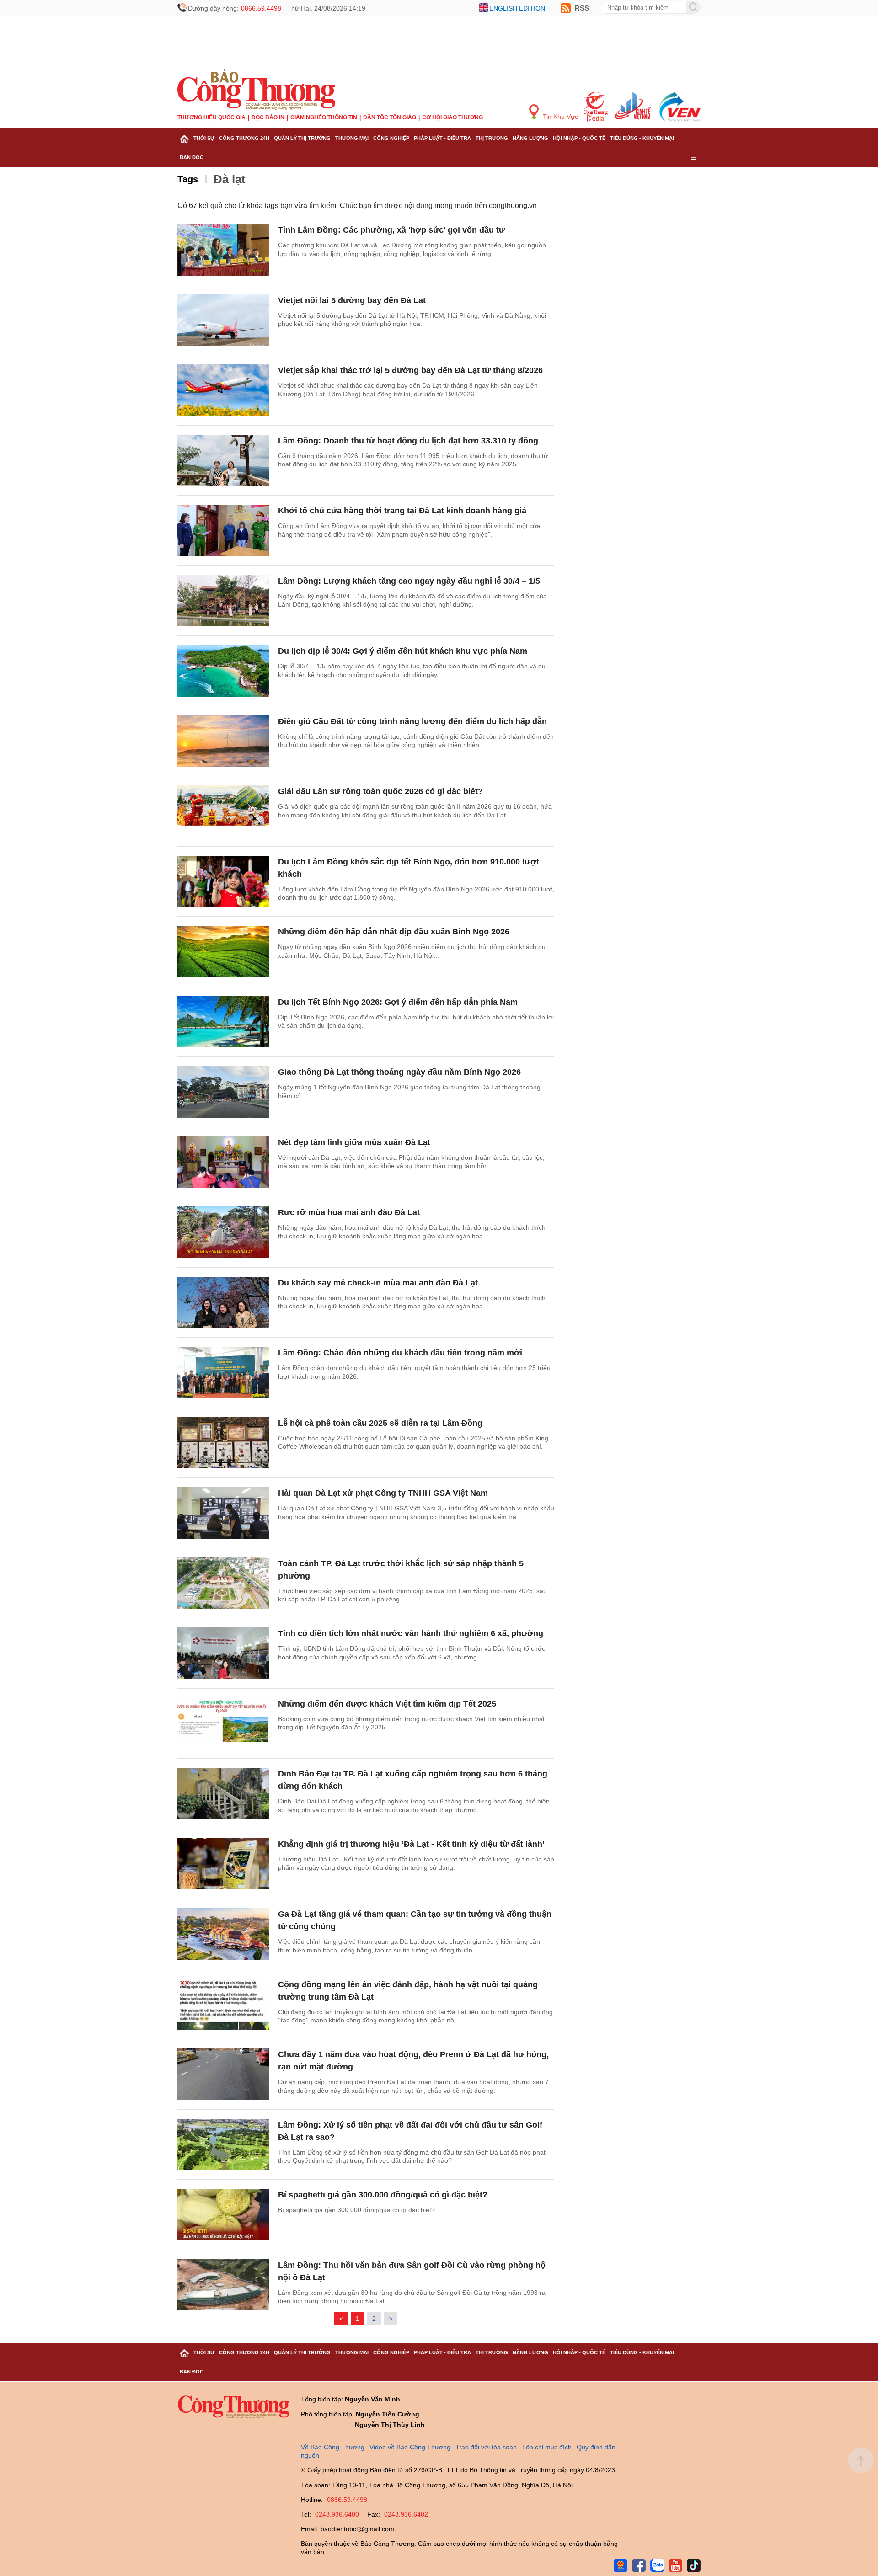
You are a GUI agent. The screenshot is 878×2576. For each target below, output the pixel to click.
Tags (188, 179)
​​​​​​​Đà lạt (230, 179)
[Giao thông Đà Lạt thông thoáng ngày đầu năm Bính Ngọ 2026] (223, 1092)
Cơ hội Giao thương (452, 117)
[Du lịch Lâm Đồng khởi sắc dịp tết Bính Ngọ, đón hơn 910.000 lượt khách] (223, 882)
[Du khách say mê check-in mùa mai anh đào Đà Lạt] (223, 1303)
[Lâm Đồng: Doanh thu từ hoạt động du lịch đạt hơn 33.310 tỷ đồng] (223, 461)
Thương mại (352, 138)
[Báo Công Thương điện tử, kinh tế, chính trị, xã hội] (256, 89)
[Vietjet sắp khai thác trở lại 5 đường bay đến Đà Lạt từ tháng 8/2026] (223, 390)
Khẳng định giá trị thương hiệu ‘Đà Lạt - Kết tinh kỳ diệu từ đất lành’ (411, 1844)
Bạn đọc (192, 157)
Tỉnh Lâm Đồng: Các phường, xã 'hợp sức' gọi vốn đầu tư (391, 230)
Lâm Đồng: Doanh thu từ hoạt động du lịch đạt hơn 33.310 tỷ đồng (408, 441)
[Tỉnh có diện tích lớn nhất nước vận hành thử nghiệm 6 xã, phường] (223, 1653)
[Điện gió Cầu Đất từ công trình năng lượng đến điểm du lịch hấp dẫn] (223, 741)
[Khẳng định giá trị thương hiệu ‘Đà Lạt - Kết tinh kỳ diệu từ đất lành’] (223, 1864)
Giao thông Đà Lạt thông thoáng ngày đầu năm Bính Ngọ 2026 (399, 1072)
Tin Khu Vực (559, 117)
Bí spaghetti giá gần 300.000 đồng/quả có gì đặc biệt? (383, 2195)
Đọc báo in (268, 117)
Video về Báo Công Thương (410, 2447)
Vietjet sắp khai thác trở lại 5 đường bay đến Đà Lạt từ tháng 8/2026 (410, 370)
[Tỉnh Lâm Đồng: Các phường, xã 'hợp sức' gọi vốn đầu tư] (223, 250)
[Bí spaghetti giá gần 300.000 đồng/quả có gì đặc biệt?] (223, 2215)
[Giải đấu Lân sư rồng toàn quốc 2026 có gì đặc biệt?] (223, 811)
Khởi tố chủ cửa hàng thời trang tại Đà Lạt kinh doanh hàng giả (402, 511)
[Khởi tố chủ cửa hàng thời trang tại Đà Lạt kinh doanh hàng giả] (223, 531)
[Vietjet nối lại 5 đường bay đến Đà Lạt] (223, 320)
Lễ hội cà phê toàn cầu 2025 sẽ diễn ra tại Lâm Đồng (380, 1423)
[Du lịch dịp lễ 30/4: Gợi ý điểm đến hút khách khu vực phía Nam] (223, 671)
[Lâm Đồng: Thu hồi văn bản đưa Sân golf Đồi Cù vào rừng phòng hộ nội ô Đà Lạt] (223, 2285)
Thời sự (204, 138)
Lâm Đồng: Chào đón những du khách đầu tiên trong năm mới (400, 1353)
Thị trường (492, 138)
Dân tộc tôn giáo (390, 117)
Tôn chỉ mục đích (547, 2447)
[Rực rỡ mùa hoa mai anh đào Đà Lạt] (223, 1232)
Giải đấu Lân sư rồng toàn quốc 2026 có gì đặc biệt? (380, 791)
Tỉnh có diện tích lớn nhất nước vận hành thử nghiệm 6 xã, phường (411, 1633)
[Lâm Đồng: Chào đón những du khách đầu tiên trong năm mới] (223, 1373)
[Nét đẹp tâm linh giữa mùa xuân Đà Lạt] (223, 1162)
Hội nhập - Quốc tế (579, 138)
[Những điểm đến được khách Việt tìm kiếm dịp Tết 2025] (223, 1724)
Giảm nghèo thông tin (324, 117)
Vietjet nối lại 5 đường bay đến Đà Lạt (352, 300)
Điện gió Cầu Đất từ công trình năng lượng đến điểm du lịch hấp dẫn (412, 721)
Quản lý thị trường (302, 138)
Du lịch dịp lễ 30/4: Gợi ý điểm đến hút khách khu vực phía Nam (403, 651)
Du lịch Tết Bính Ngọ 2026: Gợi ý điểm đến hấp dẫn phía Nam (398, 1002)
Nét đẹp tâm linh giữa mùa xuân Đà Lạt (354, 1142)
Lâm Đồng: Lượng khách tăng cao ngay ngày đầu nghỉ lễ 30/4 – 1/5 (409, 581)
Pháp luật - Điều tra (442, 138)
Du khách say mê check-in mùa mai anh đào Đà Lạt (378, 1283)
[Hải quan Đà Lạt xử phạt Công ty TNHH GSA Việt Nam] (223, 1513)
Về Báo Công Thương (333, 2447)
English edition (517, 8)
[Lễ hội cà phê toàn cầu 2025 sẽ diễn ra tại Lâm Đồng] (223, 1443)
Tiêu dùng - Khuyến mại (642, 138)
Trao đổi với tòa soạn (486, 2447)
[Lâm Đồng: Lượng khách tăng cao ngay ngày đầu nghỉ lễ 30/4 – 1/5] (223, 601)
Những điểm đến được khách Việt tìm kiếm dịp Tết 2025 (387, 1704)
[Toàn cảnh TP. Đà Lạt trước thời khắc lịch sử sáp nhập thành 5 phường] (223, 1583)
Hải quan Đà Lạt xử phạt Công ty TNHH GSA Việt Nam (383, 1493)
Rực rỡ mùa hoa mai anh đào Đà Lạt (349, 1212)
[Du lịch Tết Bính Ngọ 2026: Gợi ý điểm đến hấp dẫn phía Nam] (223, 1022)
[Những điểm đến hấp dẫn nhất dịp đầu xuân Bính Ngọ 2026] (223, 952)
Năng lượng (530, 138)
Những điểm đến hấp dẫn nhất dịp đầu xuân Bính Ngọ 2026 (394, 932)
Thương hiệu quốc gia (211, 117)
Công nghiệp (391, 138)
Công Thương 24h (244, 138)
